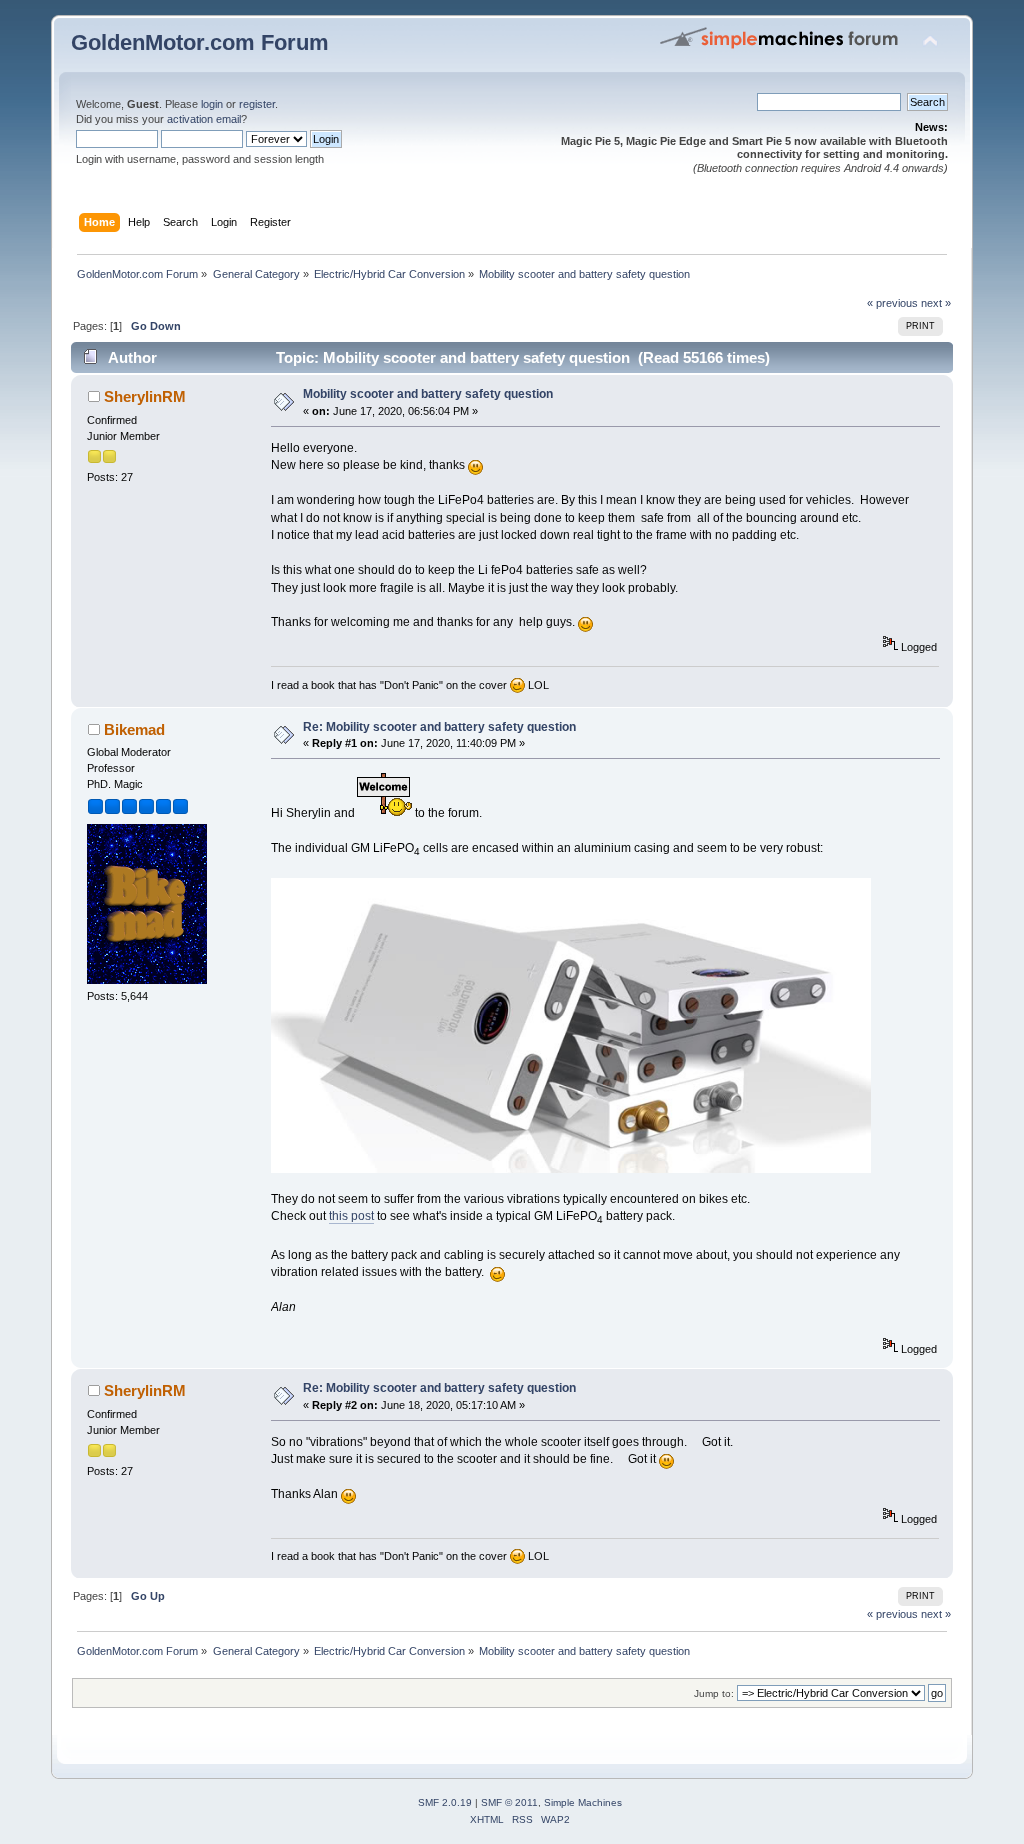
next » (936, 303)
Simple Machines (583, 1802)
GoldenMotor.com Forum (200, 42)
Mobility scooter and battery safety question (428, 394)
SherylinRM (145, 396)
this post (351, 1216)
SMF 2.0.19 (445, 1802)
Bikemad (134, 729)
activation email (204, 119)
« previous (892, 303)
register (257, 104)
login (212, 104)
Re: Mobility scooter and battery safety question (439, 727)
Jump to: (714, 1693)
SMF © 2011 (509, 1802)
